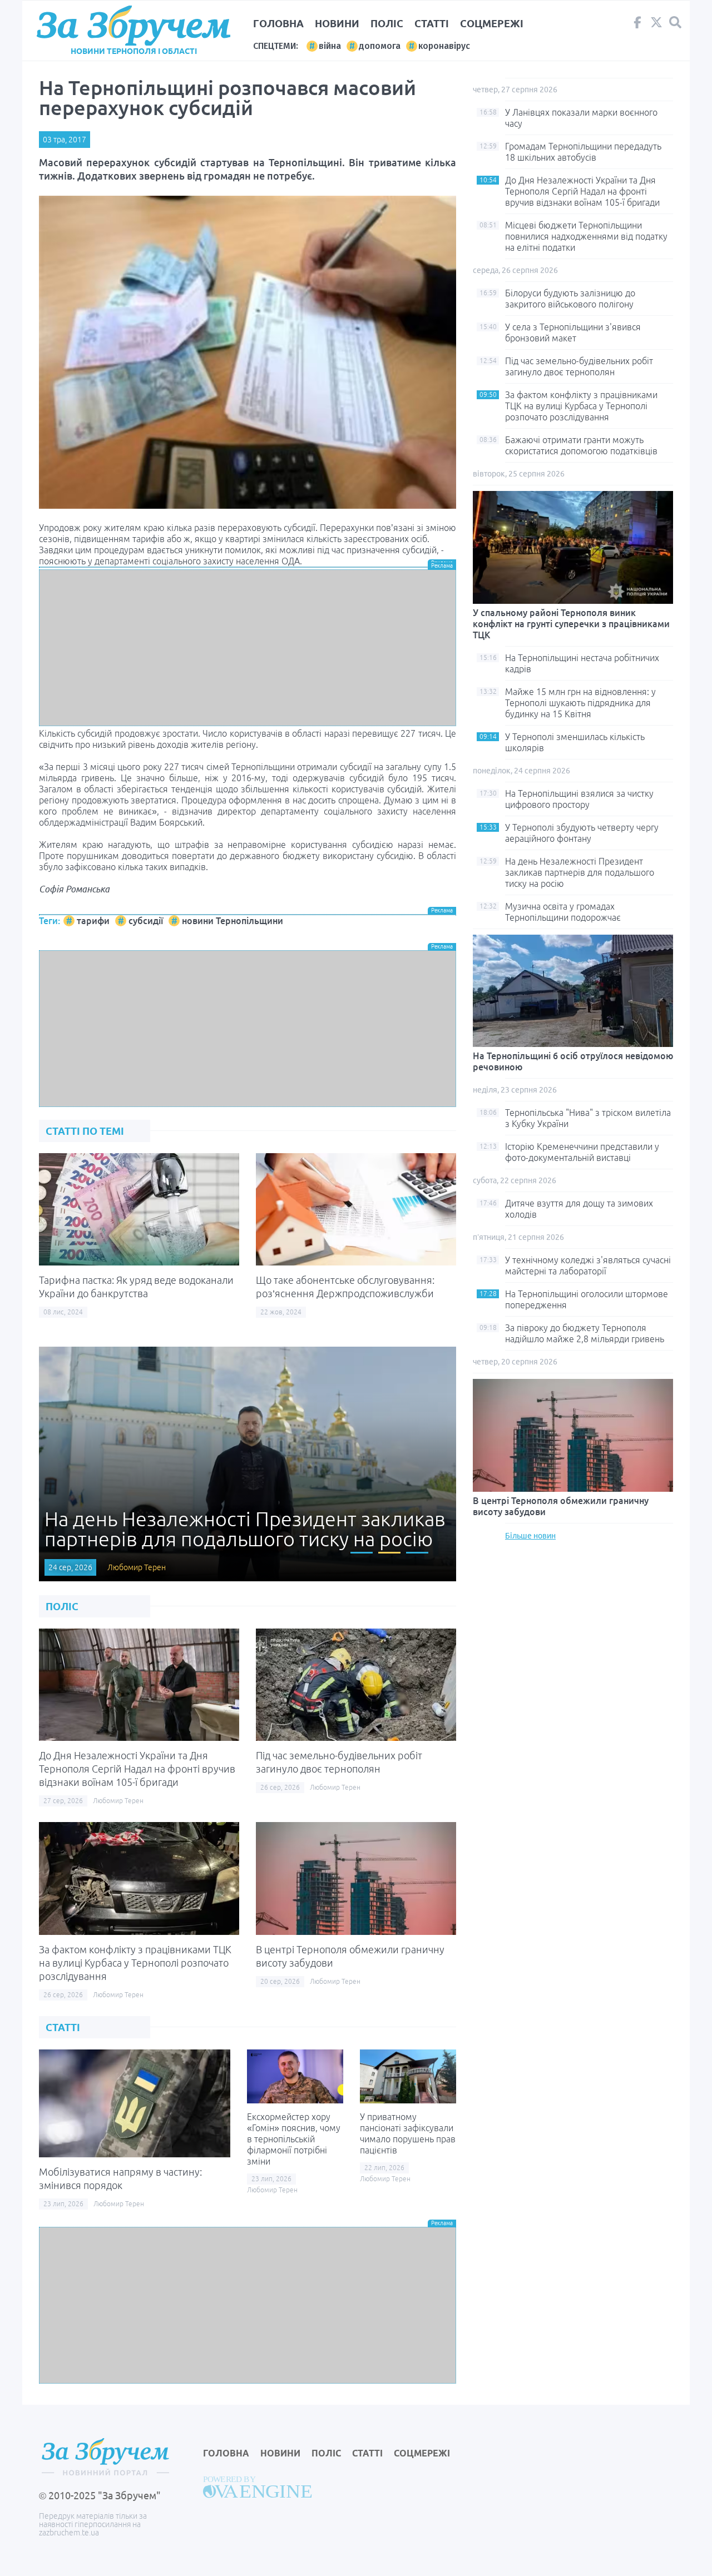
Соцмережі (492, 23)
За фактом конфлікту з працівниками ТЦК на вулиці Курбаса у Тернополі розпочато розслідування (135, 1963)
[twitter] (656, 25)
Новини (337, 23)
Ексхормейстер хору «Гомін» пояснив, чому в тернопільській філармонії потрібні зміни (294, 2139)
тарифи (93, 921)
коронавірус (444, 46)
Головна (278, 23)
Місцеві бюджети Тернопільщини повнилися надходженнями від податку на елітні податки (586, 236)
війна (330, 46)
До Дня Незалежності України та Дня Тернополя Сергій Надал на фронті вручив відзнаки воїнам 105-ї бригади (137, 1769)
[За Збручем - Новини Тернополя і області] (133, 26)
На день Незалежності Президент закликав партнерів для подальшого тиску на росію (580, 872)
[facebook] (637, 25)
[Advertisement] (248, 648)
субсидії (146, 921)
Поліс (387, 23)
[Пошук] (675, 23)
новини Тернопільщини (233, 921)
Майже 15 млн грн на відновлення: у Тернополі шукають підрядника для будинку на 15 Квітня (580, 703)
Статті (432, 23)
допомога (380, 46)
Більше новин (530, 1536)
